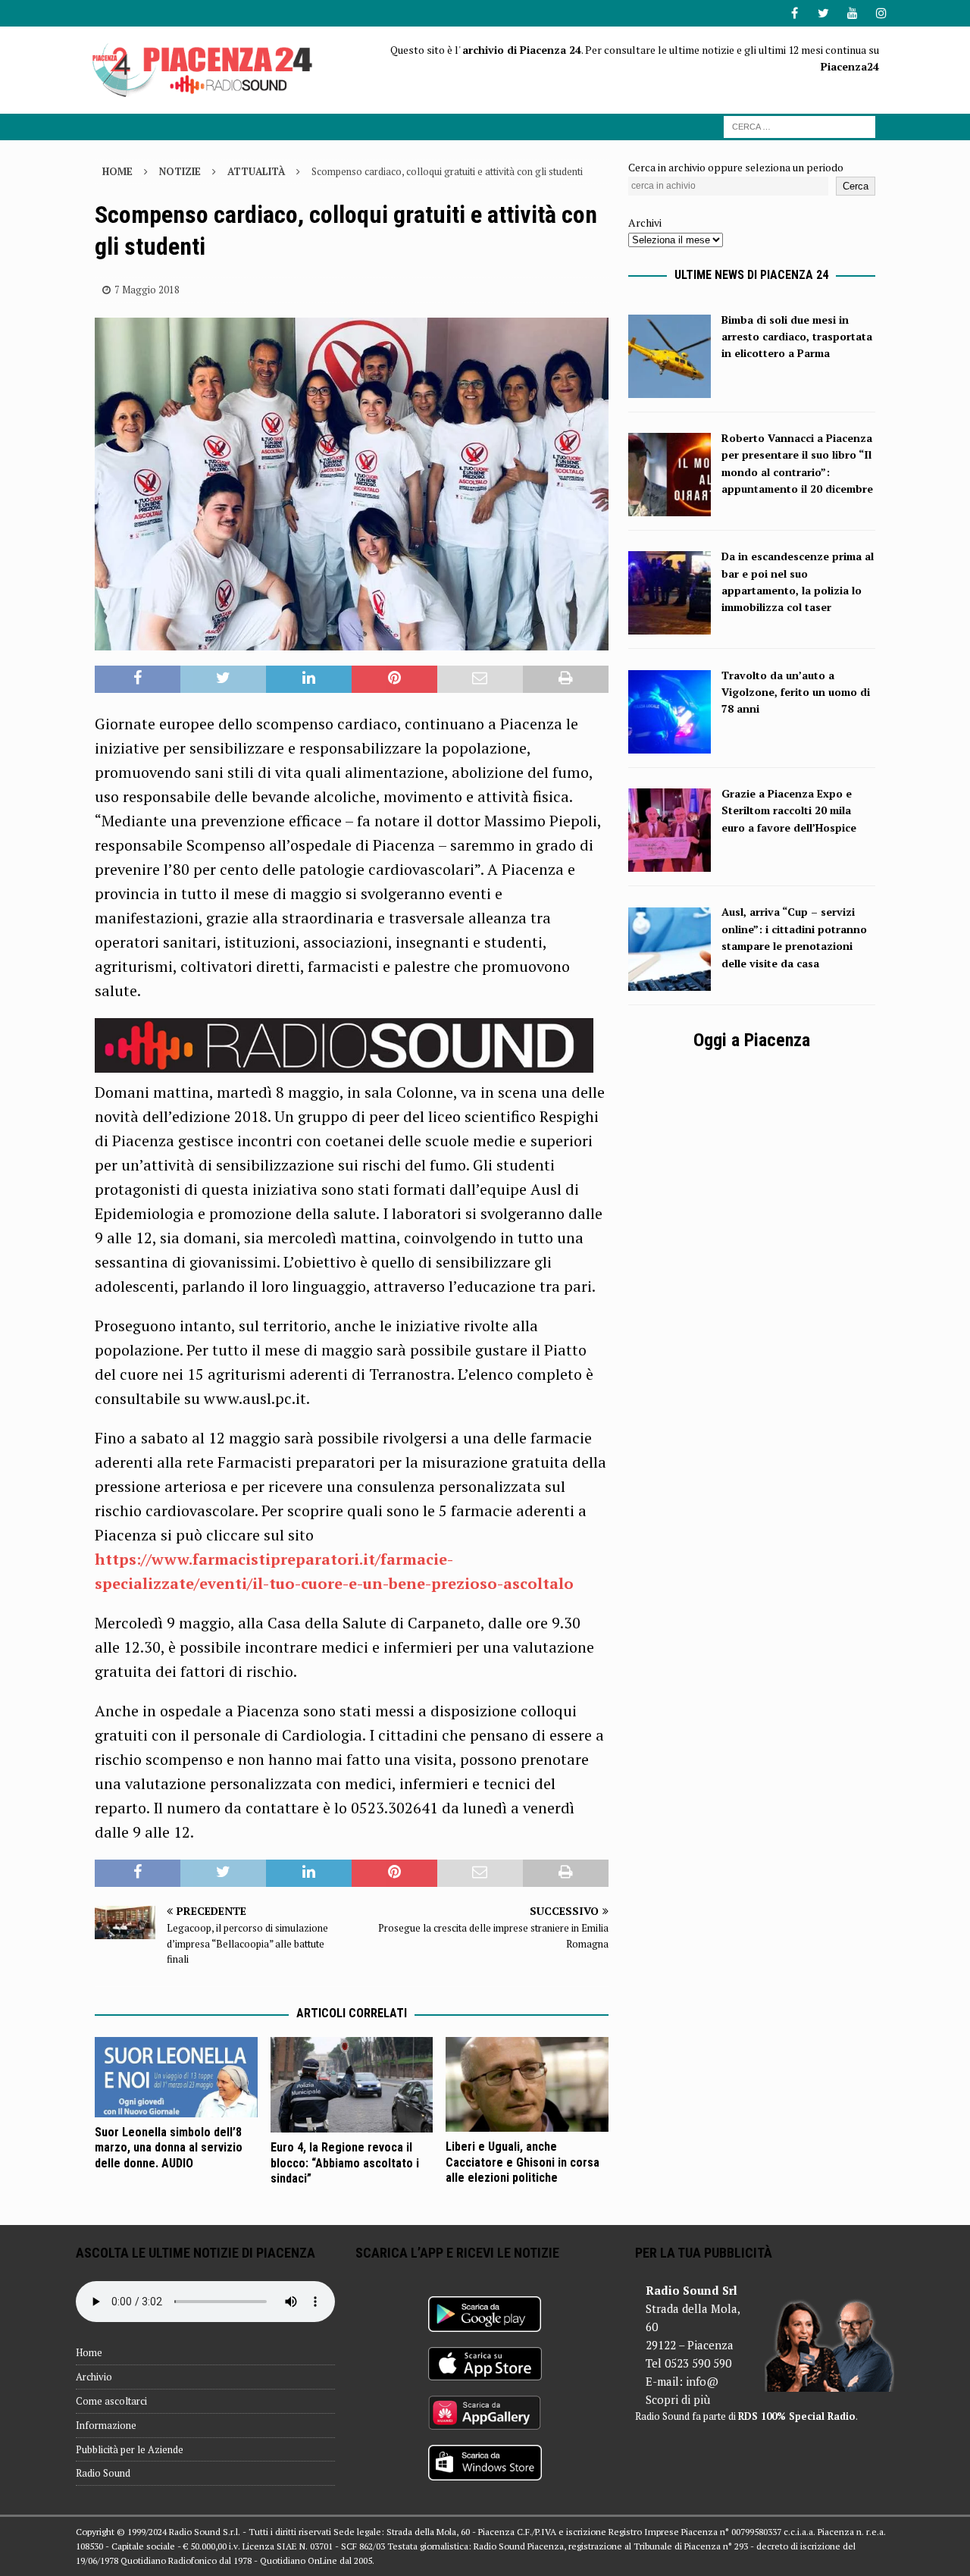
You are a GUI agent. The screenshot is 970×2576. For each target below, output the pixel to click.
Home (89, 2352)
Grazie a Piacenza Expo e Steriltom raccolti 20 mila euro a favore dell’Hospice (789, 810)
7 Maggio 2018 (147, 290)
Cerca (856, 186)
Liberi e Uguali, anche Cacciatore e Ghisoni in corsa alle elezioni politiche (523, 2162)
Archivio (94, 2377)
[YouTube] (852, 13)
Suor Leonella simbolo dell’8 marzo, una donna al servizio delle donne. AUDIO (169, 2148)
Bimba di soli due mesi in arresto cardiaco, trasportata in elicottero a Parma (797, 337)
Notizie (180, 171)
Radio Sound (103, 2473)
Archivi (645, 223)
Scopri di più (678, 2399)
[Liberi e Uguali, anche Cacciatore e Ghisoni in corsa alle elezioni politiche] (527, 2084)
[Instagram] (881, 13)
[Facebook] (795, 13)
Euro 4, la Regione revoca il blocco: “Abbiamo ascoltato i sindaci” (345, 2163)
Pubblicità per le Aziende (130, 2449)
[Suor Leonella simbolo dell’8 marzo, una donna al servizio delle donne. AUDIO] (176, 2077)
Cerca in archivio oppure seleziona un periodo (736, 167)
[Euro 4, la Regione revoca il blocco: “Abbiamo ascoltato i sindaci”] (352, 2085)
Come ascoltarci (111, 2401)
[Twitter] (823, 13)
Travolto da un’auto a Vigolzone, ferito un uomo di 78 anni (796, 692)
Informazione (106, 2425)
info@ (702, 2381)
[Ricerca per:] (799, 125)
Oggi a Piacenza (752, 1040)
